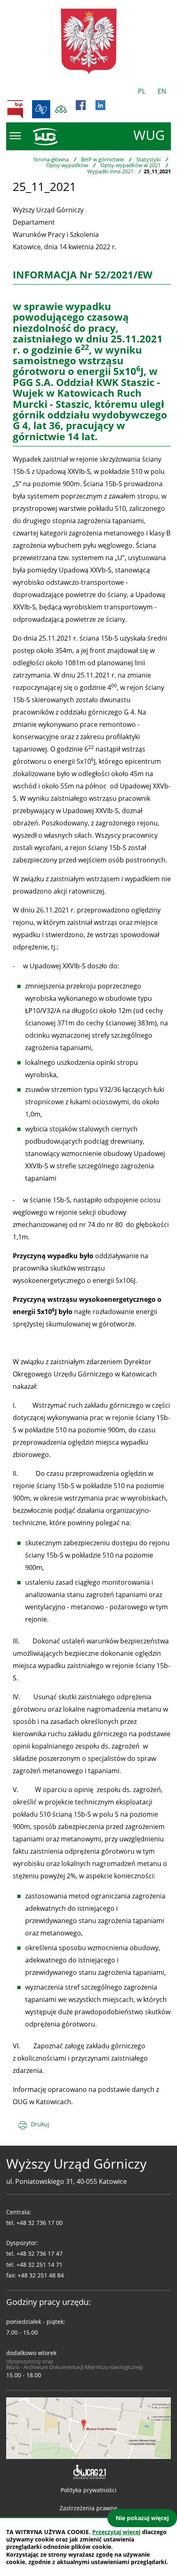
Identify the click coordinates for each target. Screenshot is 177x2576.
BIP (15, 109)
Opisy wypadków (67, 165)
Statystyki (148, 159)
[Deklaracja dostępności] (89, 2472)
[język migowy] (41, 109)
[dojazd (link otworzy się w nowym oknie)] (88, 2427)
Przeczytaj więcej (116, 2532)
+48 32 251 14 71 (40, 2265)
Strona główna (51, 159)
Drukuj (40, 2124)
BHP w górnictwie (102, 159)
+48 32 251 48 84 (41, 2275)
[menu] (15, 136)
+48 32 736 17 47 (40, 2253)
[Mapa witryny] (61, 109)
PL (142, 91)
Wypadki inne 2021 (110, 171)
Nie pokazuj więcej (142, 2518)
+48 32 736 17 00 (40, 2223)
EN (162, 91)
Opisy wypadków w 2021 (130, 165)
